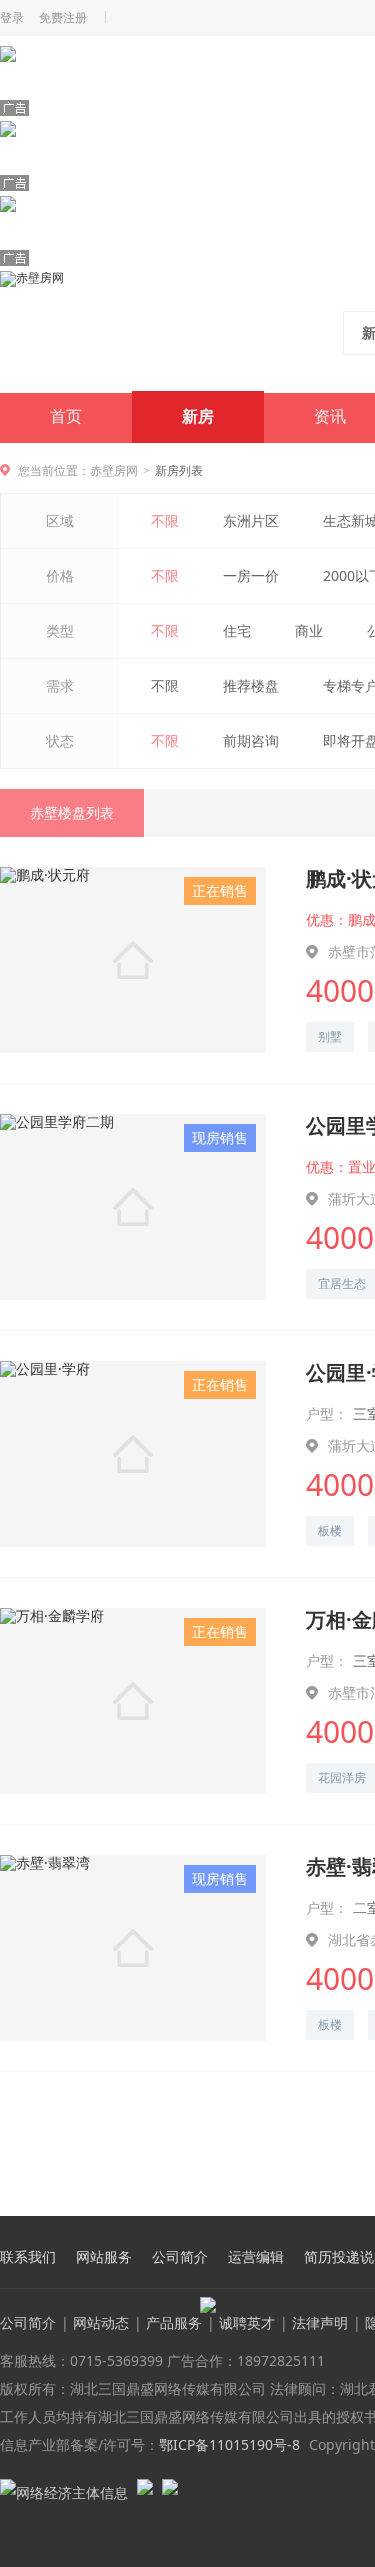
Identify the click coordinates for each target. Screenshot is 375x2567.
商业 (309, 630)
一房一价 (251, 575)
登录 (12, 18)
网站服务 (104, 2257)
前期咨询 (251, 740)
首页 (66, 416)
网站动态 (101, 2322)
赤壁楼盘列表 (72, 812)
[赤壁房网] (131, 331)
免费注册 (63, 18)
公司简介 (180, 2257)
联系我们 (28, 2257)
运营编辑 (256, 2257)
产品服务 (174, 2322)
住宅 (237, 630)
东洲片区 (251, 520)
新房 (198, 416)
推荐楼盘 (251, 685)
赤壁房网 (114, 470)
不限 (165, 520)
